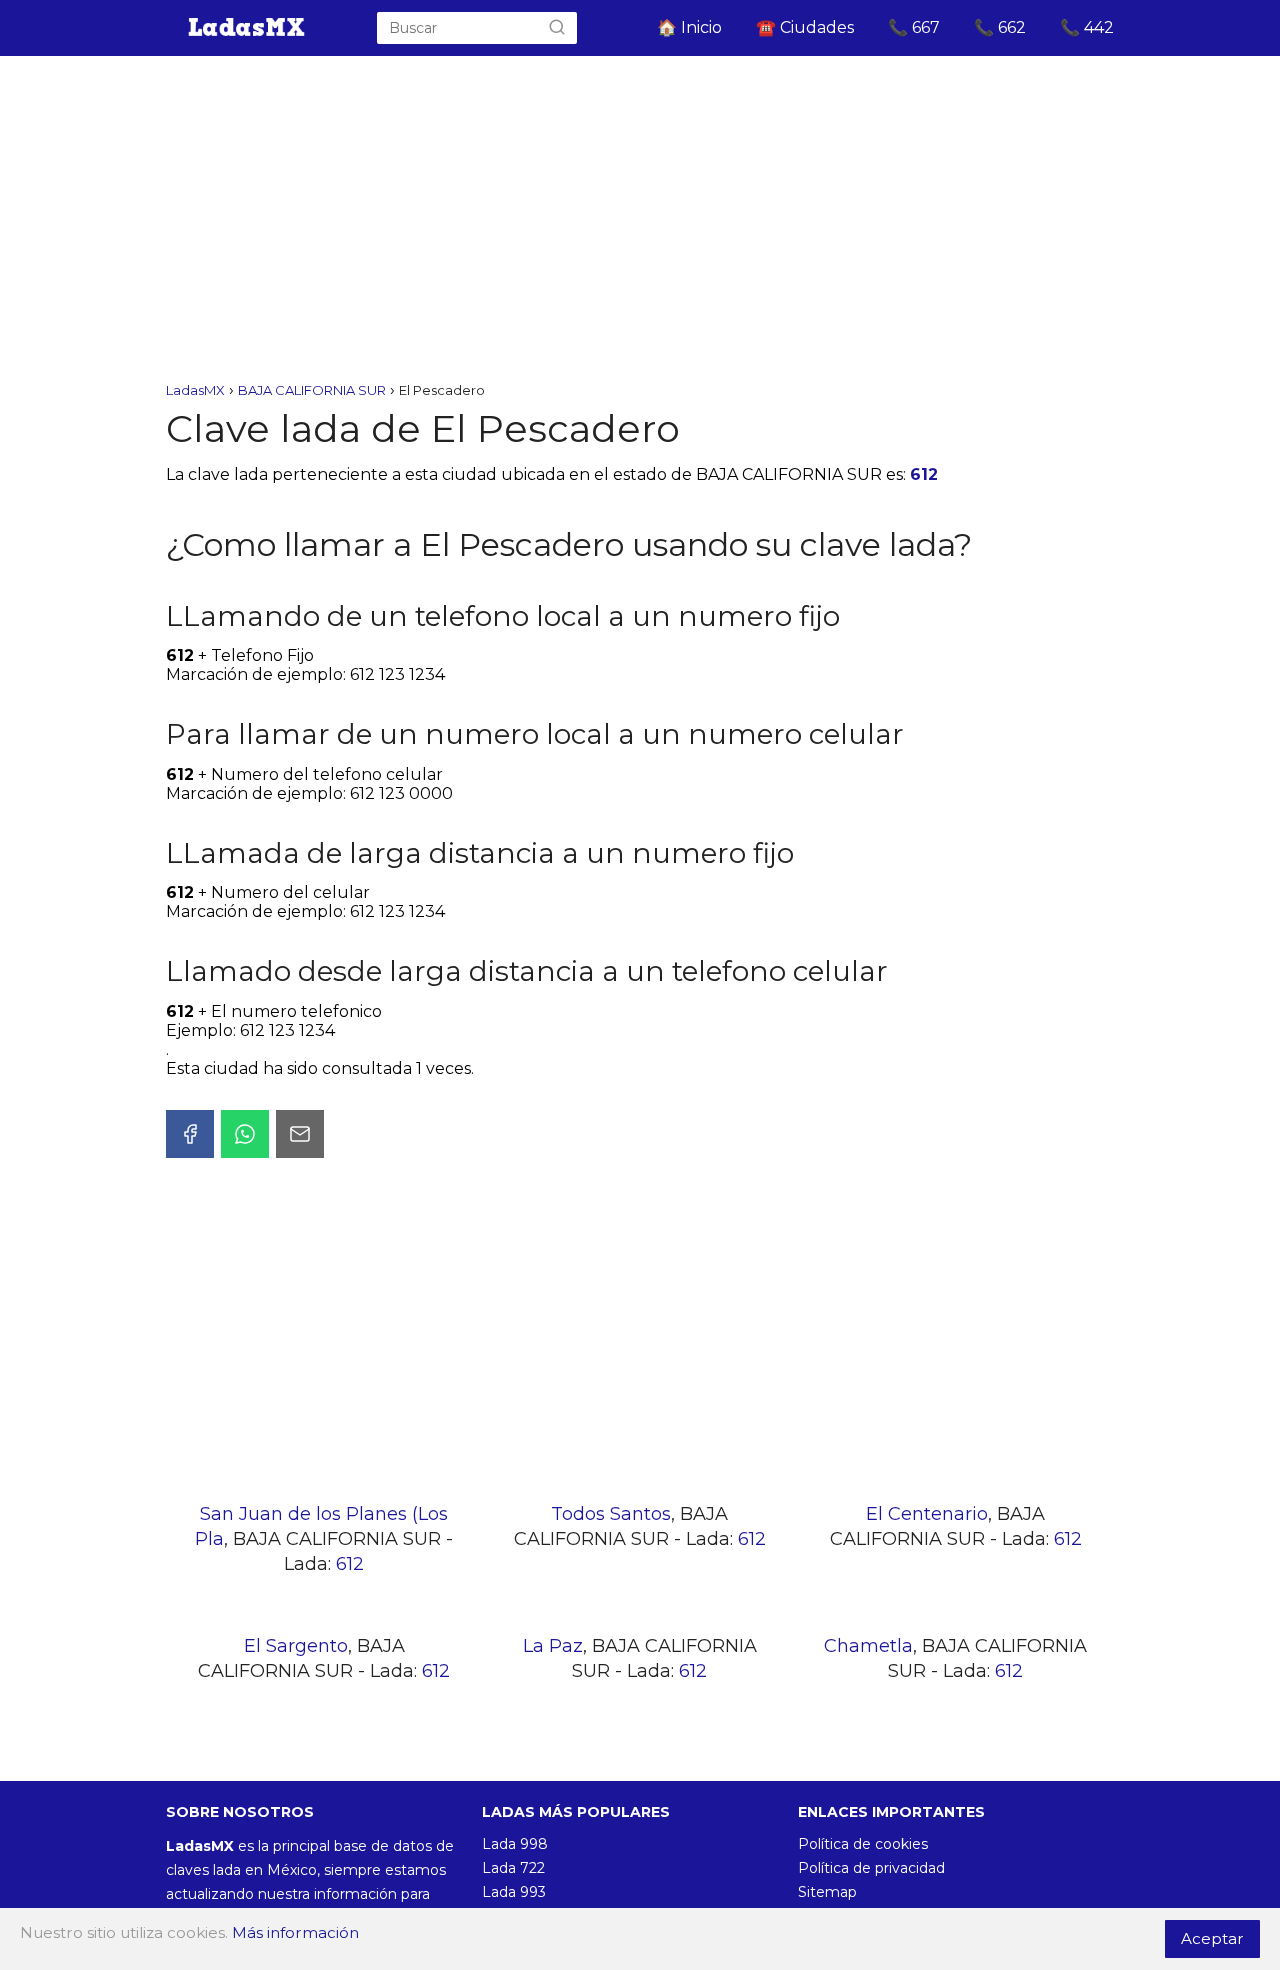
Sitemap (827, 1892)
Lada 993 (514, 1892)
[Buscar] (557, 28)
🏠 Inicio (689, 27)
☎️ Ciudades (805, 27)
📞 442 (1087, 27)
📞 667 (914, 27)
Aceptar (1212, 1938)
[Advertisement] (640, 220)
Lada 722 (513, 1868)
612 (924, 474)
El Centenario (927, 1514)
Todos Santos (611, 1514)
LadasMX (195, 390)
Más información (295, 1932)
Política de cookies (863, 1844)
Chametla (868, 1646)
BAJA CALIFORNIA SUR (312, 390)
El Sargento (296, 1646)
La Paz (553, 1646)
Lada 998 (515, 1844)
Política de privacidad (871, 1868)
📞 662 (1000, 27)
